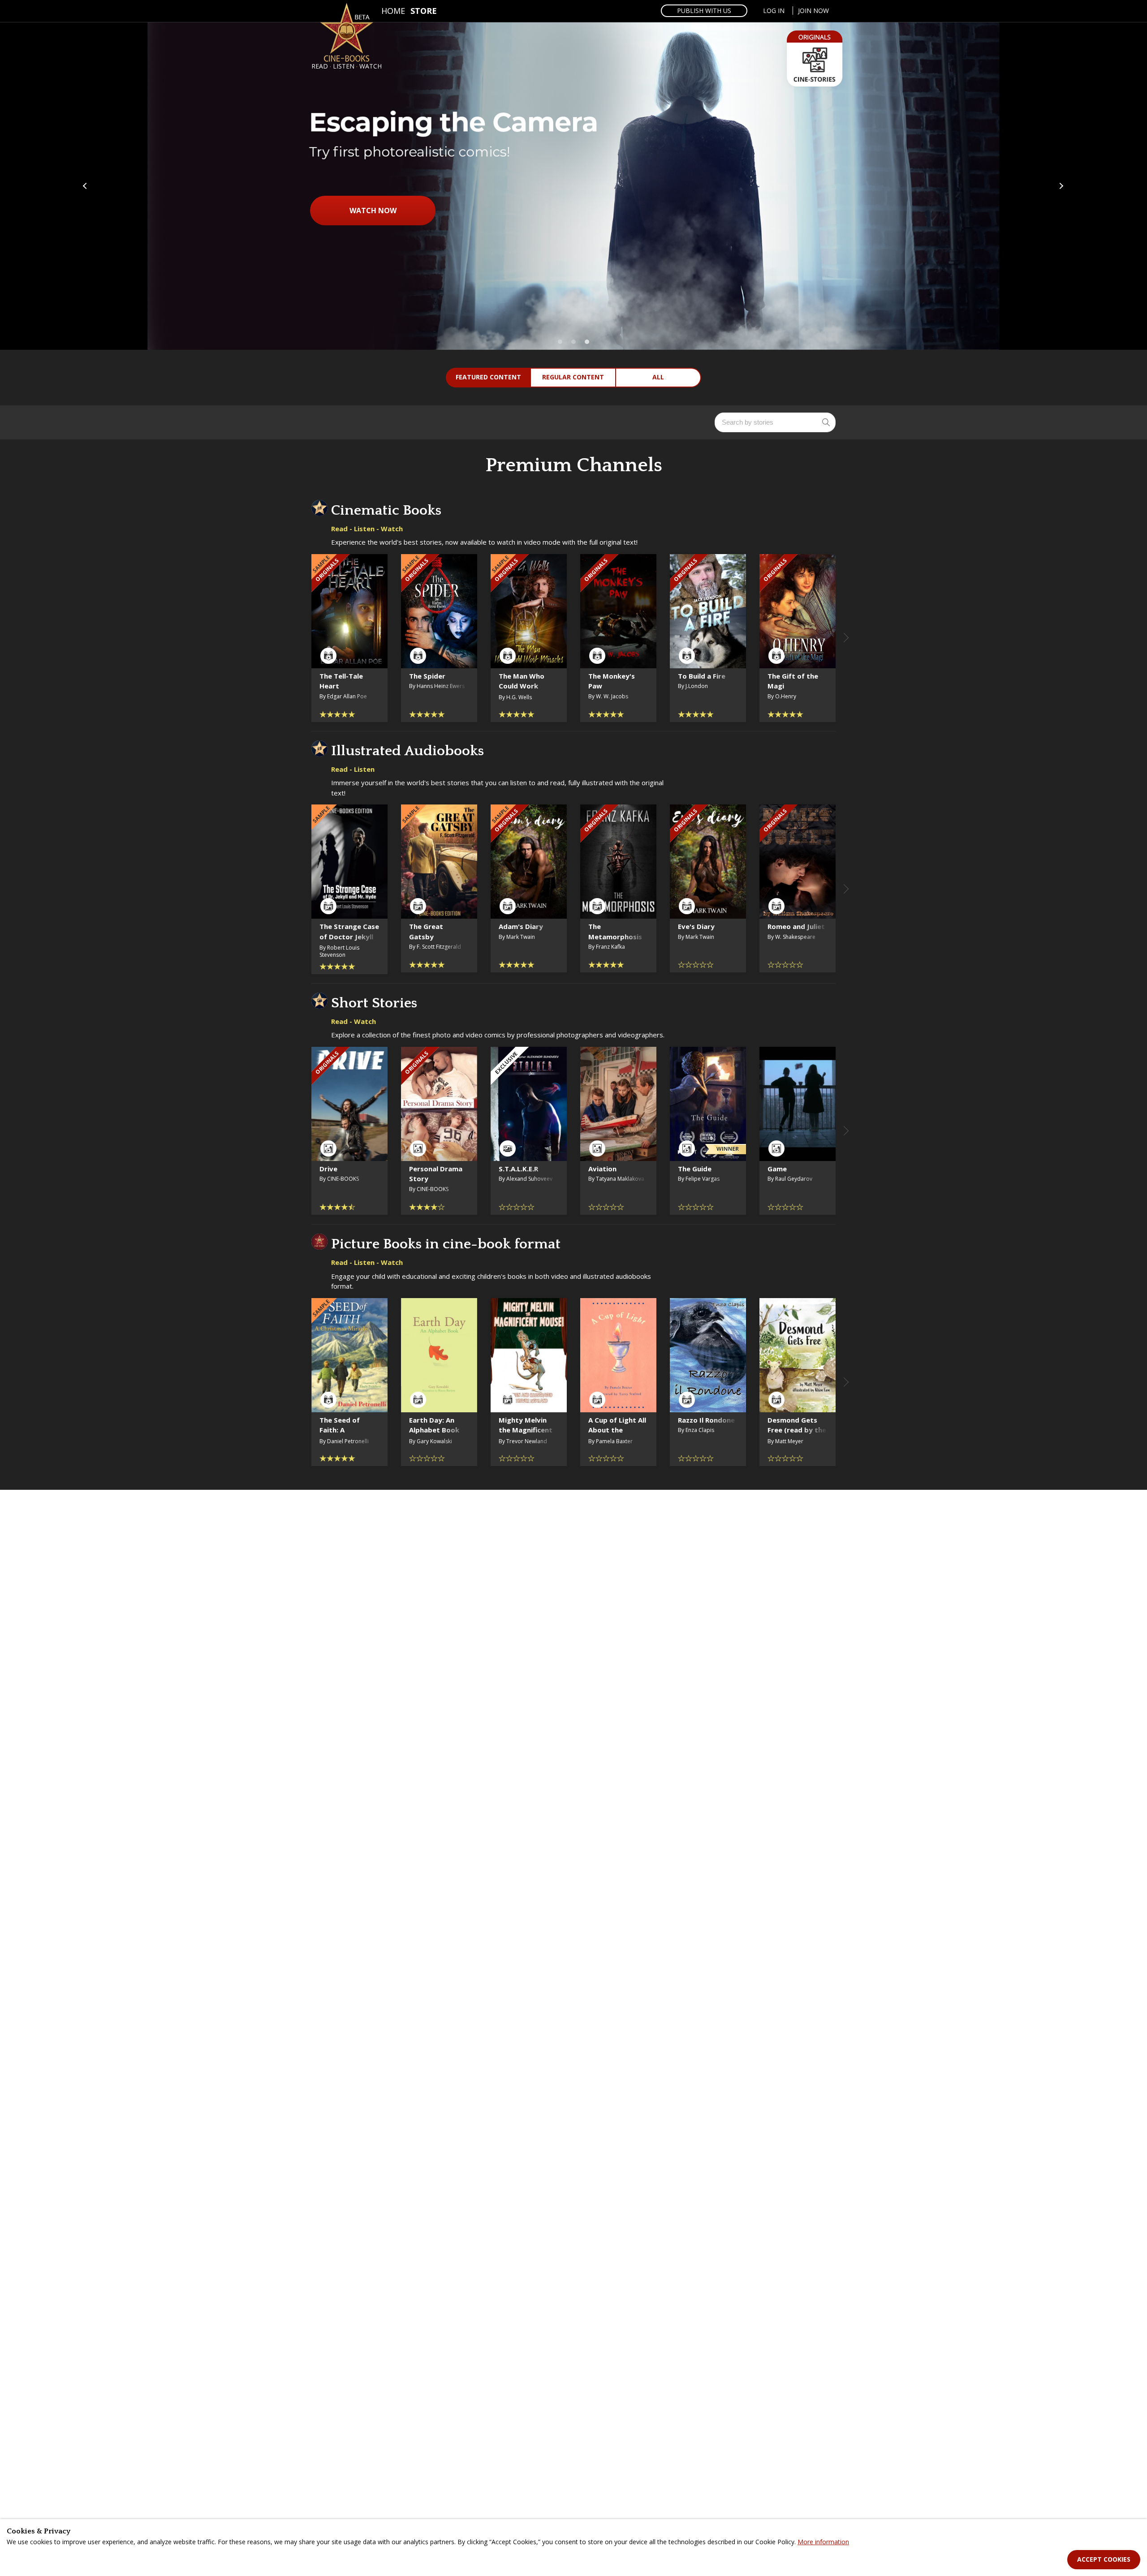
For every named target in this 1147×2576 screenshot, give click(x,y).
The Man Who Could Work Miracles (522, 686)
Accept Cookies (1104, 2559)
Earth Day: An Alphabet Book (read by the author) (434, 1435)
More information (823, 2542)
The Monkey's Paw (612, 681)
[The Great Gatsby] (439, 862)
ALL (658, 377)
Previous (86, 186)
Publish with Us (704, 11)
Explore (574, 297)
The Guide (695, 1169)
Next (1061, 186)
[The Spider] (439, 611)
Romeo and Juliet (796, 926)
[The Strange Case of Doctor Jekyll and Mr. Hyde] (350, 862)
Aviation (602, 1169)
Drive (328, 1169)
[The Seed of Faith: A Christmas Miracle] (350, 1355)
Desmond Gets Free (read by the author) (797, 1430)
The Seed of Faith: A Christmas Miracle (340, 1435)
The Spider (427, 676)
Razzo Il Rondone (706, 1420)
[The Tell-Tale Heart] (350, 611)
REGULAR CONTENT (573, 377)
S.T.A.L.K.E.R (518, 1169)
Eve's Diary (696, 926)
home (393, 11)
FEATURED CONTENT (488, 377)
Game (777, 1169)
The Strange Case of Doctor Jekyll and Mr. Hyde (349, 936)
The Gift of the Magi (793, 681)
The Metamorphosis (615, 931)
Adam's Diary (521, 926)
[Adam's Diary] (529, 862)
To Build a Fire (702, 676)
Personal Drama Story (436, 1174)
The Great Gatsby (426, 931)
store (424, 11)
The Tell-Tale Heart (341, 681)
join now (813, 11)
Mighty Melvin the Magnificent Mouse (526, 1430)
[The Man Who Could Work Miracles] (529, 611)
